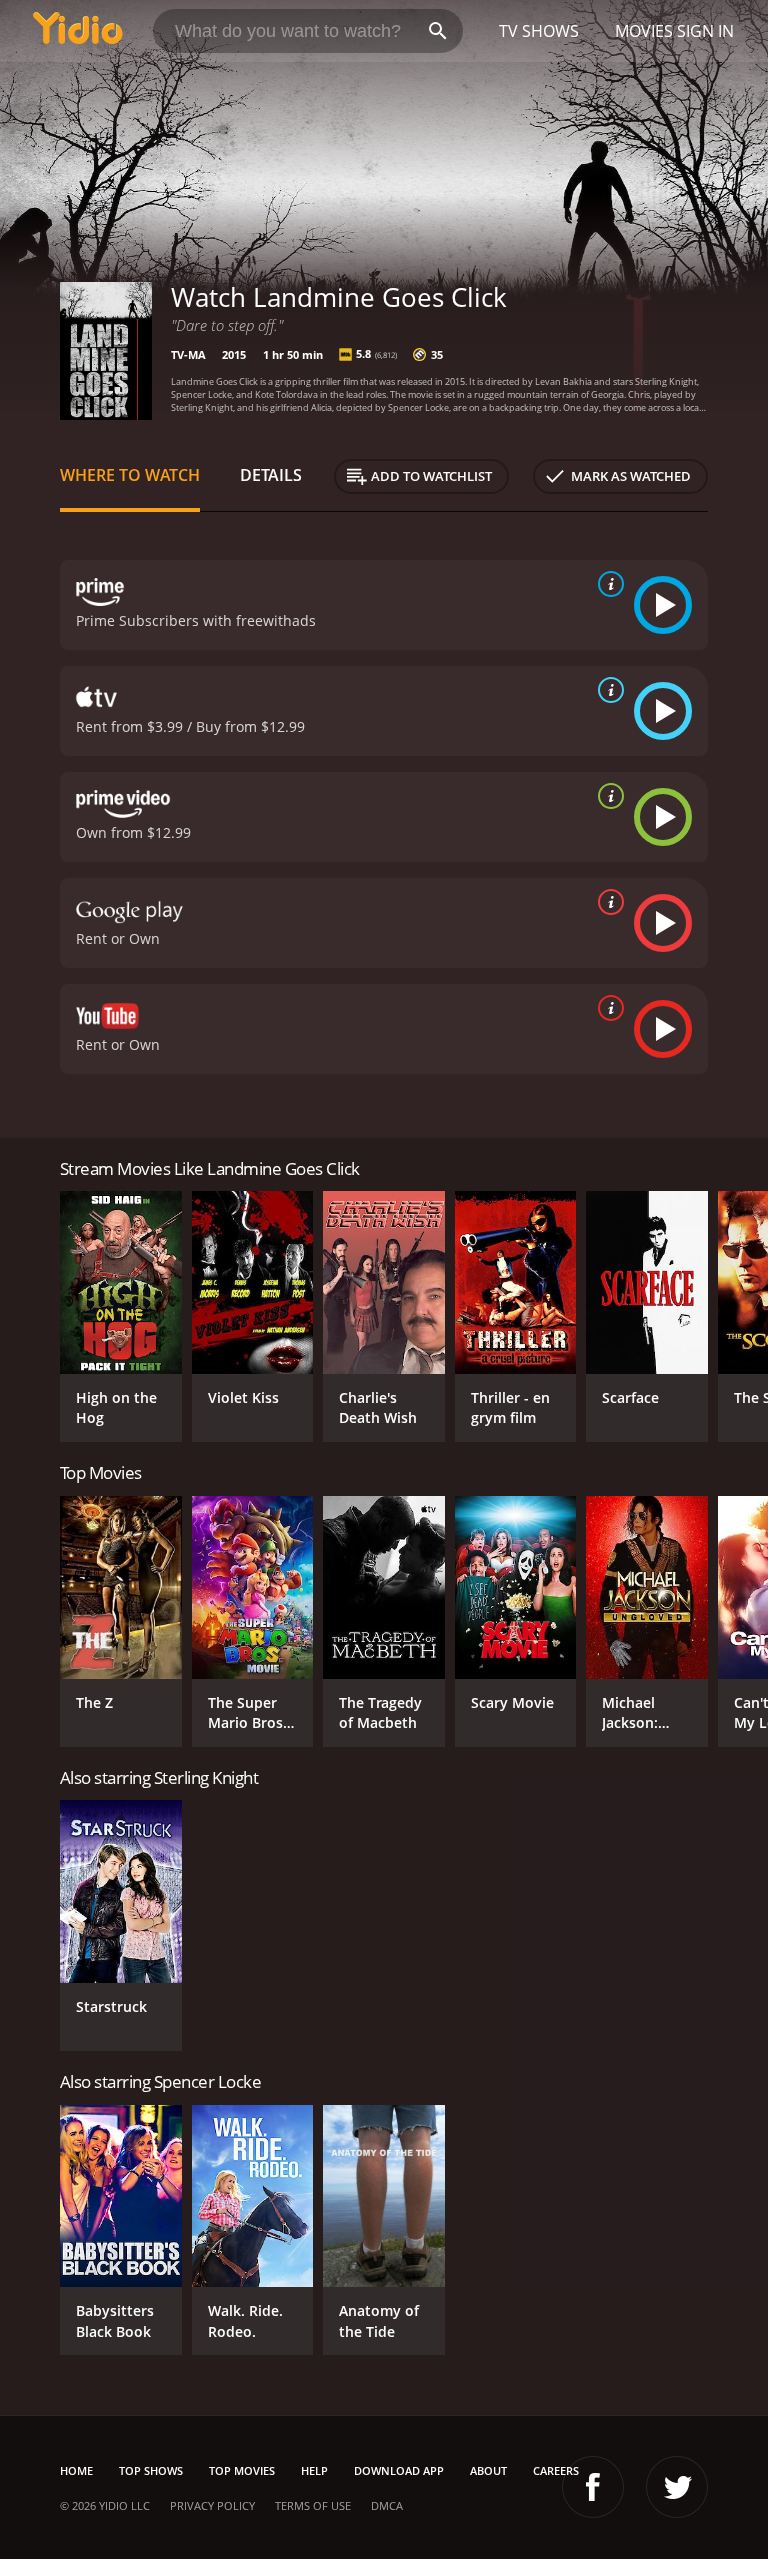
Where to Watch (130, 475)
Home (76, 2470)
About (488, 2470)
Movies (644, 31)
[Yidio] (78, 31)
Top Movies (242, 2470)
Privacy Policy (212, 2505)
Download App (399, 2470)
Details (271, 475)
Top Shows (151, 2470)
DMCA (387, 2505)
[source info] (607, 584)
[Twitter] (677, 2487)
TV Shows (539, 31)
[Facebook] (593, 2487)
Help (314, 2470)
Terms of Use (313, 2505)
